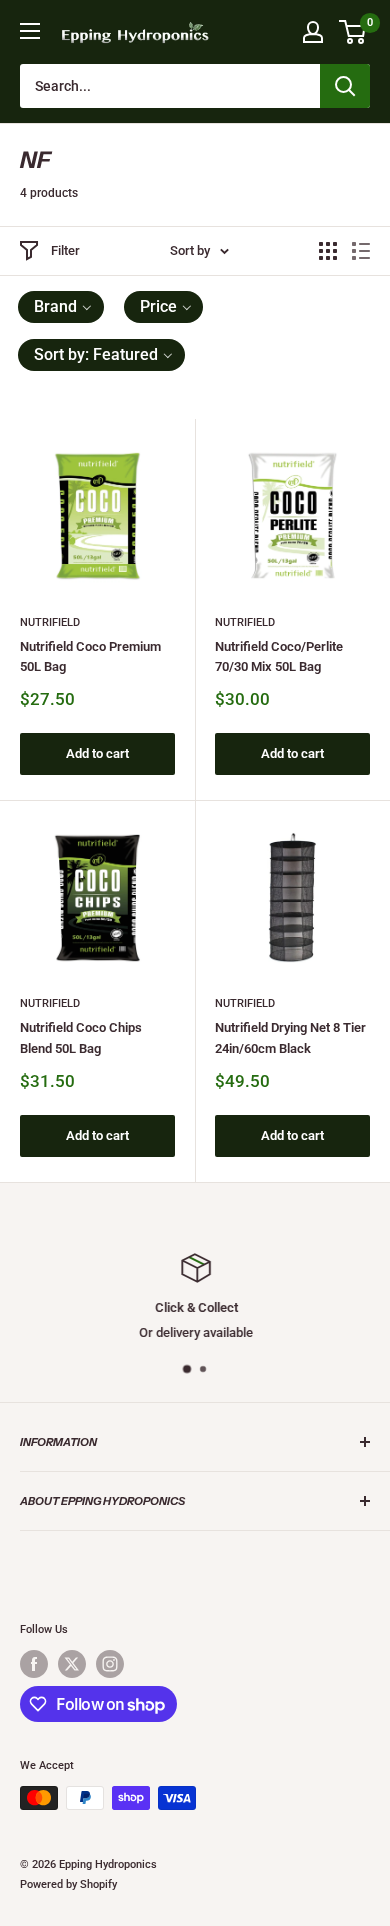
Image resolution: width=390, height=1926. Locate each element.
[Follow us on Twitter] (72, 1664)
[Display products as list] (361, 251)
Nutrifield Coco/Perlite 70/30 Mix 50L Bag (279, 656)
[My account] (313, 32)
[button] (61, 307)
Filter (65, 250)
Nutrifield (50, 622)
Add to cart (97, 753)
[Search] (345, 86)
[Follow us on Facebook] (34, 1664)
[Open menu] (30, 31)
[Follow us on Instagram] (110, 1664)
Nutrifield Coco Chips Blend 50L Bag (81, 1037)
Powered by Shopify (68, 1884)
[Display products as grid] (328, 251)
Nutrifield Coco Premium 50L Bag (90, 656)
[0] (353, 32)
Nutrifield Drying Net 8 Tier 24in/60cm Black (290, 1037)
